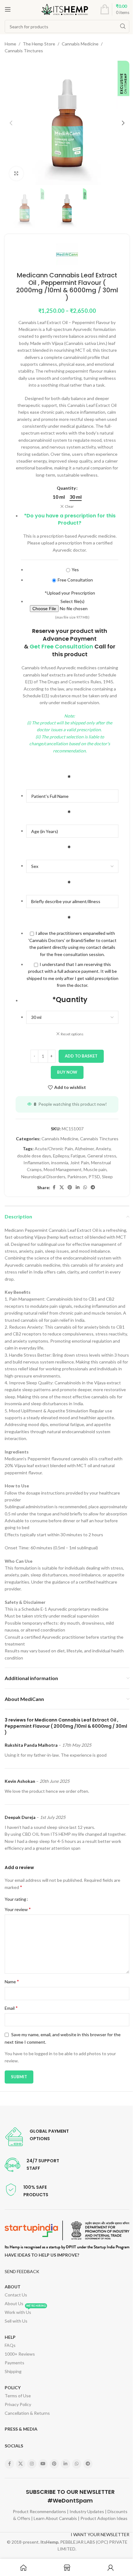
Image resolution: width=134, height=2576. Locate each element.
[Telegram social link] (93, 1187)
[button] (11, 123)
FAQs (10, 2345)
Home (10, 44)
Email (11, 2008)
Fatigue (78, 1156)
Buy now (67, 1072)
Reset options (72, 1034)
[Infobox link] (37, 2137)
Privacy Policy (18, 2404)
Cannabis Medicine (80, 44)
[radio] (59, 497)
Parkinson (77, 1177)
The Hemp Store (39, 44)
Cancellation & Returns (27, 2413)
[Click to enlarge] (16, 174)
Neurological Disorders (43, 1177)
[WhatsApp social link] (85, 1187)
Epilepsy (61, 1156)
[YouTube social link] (43, 2464)
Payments (14, 2363)
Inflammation (36, 1163)
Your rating (15, 1899)
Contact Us (16, 2295)
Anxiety (103, 1149)
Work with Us (25, 2311)
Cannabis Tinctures (24, 51)
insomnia (60, 1163)
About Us (14, 2303)
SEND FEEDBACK (22, 2271)
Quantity (66, 488)
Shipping (13, 2371)
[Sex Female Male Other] (72, 866)
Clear (69, 506)
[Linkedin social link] (78, 1187)
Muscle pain (95, 1169)
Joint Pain (80, 1163)
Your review (18, 1909)
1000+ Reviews (20, 2354)
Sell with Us (16, 2321)
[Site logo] (65, 9)
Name (12, 1981)
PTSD (94, 1177)
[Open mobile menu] (8, 9)
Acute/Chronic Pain (54, 1149)
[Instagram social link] (32, 2464)
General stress (102, 1156)
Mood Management (63, 1169)
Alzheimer (84, 1149)
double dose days (34, 1156)
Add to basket (81, 1056)
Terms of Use (18, 2396)
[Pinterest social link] (70, 1187)
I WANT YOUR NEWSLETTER (100, 2534)
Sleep (107, 1177)
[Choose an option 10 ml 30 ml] (72, 1017)
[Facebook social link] (54, 1187)
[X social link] (62, 1187)
